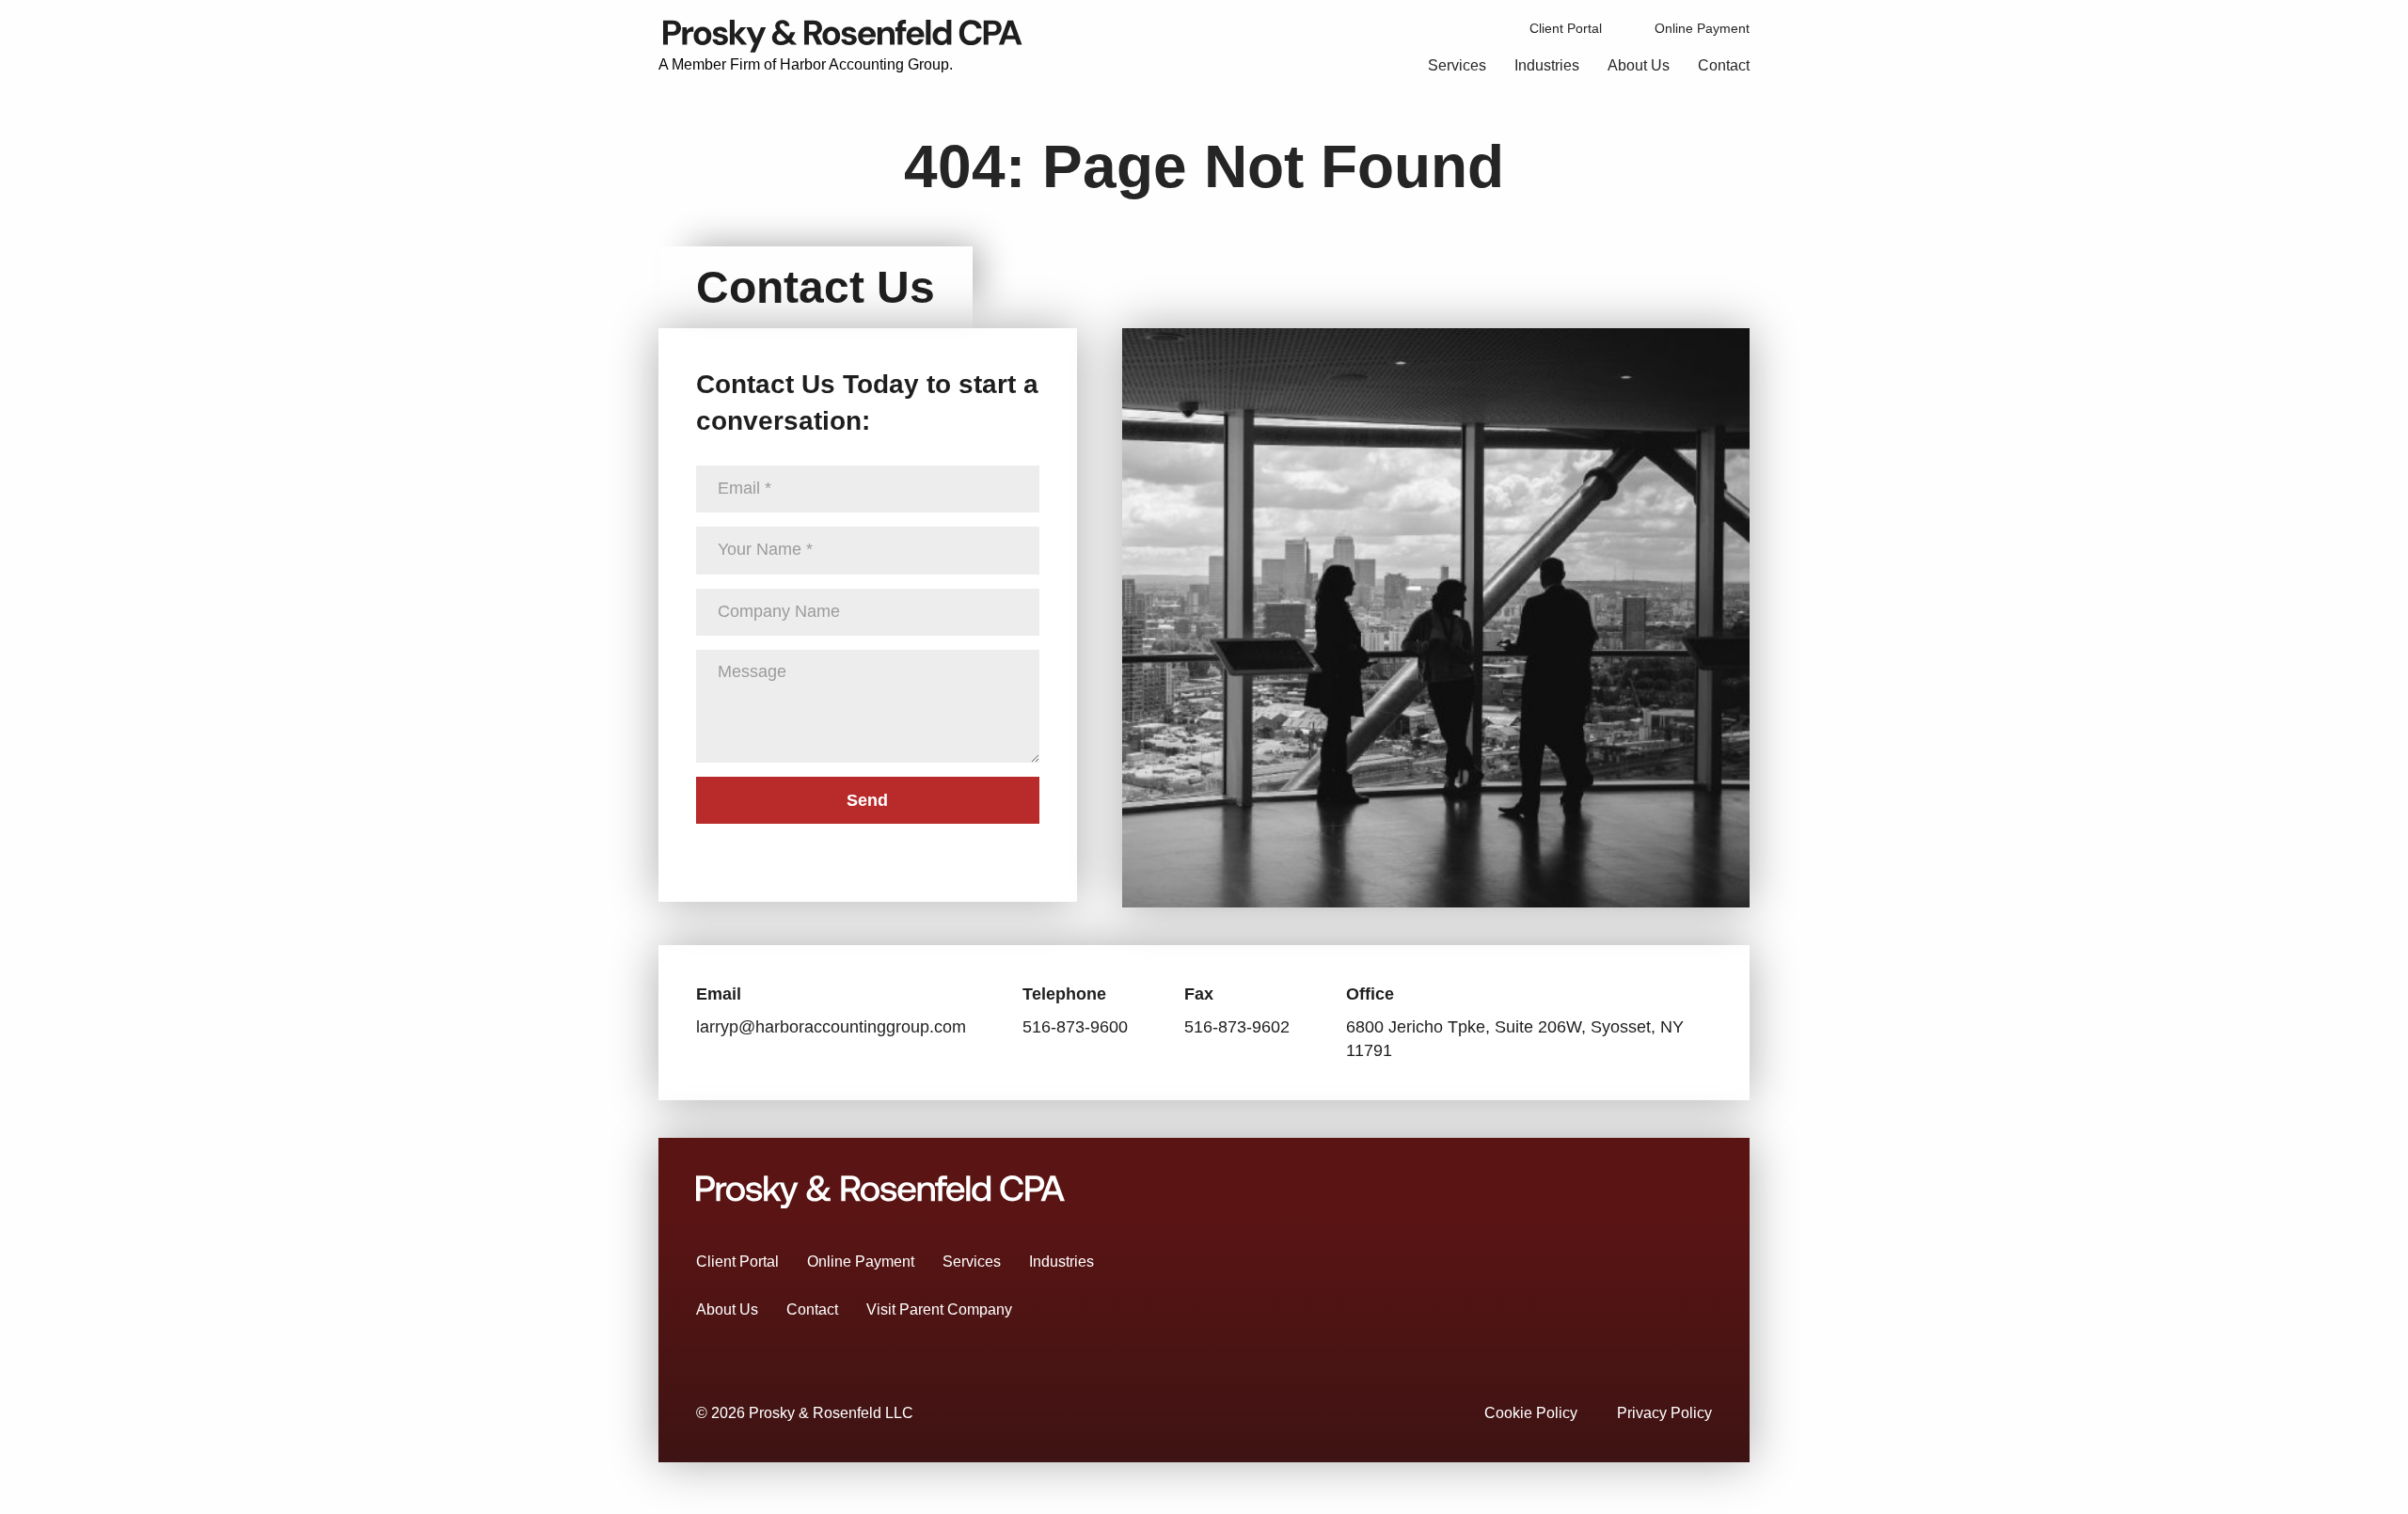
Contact (1724, 65)
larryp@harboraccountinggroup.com (831, 1027)
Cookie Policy (1531, 1413)
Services (1457, 65)
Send (867, 800)
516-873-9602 (1237, 1027)
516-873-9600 (1075, 1027)
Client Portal (1566, 28)
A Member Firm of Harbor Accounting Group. (806, 64)
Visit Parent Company (939, 1309)
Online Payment (1702, 28)
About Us (1639, 65)
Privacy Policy (1664, 1413)
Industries (1547, 65)
